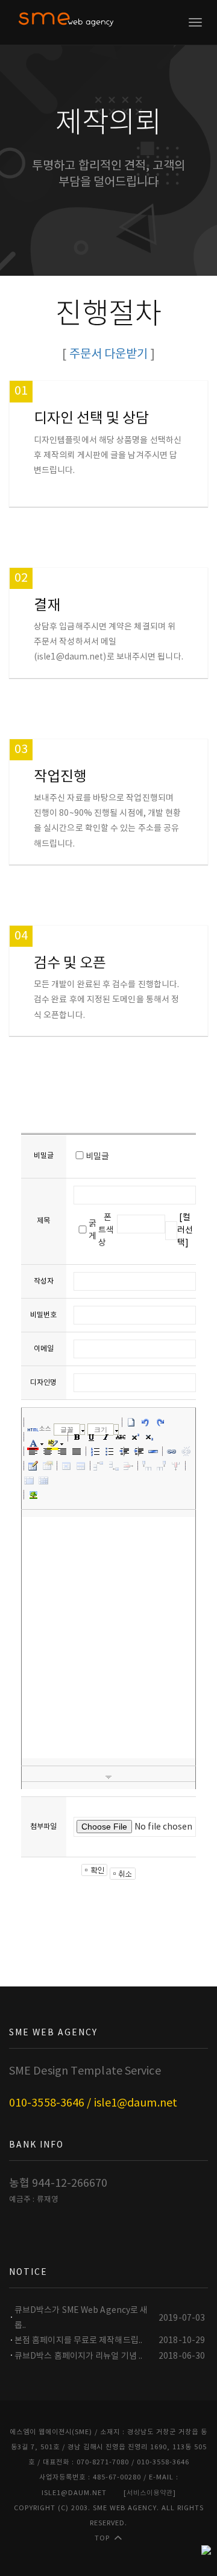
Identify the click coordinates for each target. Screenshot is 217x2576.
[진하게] (77, 1437)
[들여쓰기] (139, 1451)
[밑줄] (92, 1437)
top (102, 2538)
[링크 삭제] (186, 1451)
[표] (33, 1466)
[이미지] (33, 1495)
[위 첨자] (135, 1437)
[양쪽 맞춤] (77, 1451)
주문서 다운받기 (109, 355)
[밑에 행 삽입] (114, 1466)
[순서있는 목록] (95, 1451)
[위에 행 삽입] (99, 1466)
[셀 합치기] (29, 1480)
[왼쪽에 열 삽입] (147, 1466)
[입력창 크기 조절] (108, 1778)
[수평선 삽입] (153, 1451)
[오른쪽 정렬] (62, 1451)
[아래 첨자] (149, 1437)
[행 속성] (81, 1466)
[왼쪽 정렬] (33, 1451)
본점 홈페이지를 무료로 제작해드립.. (78, 2341)
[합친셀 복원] (43, 1480)
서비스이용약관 (150, 2493)
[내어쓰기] (124, 1451)
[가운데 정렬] (48, 1451)
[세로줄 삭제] (176, 1466)
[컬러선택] (185, 1230)
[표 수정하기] (48, 1466)
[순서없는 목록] (110, 1451)
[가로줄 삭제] (128, 1466)
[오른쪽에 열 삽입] (162, 1466)
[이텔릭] (106, 1437)
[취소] (146, 1422)
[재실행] (160, 1422)
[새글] (131, 1422)
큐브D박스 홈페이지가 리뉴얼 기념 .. (78, 2356)
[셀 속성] (66, 1466)
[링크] (172, 1451)
